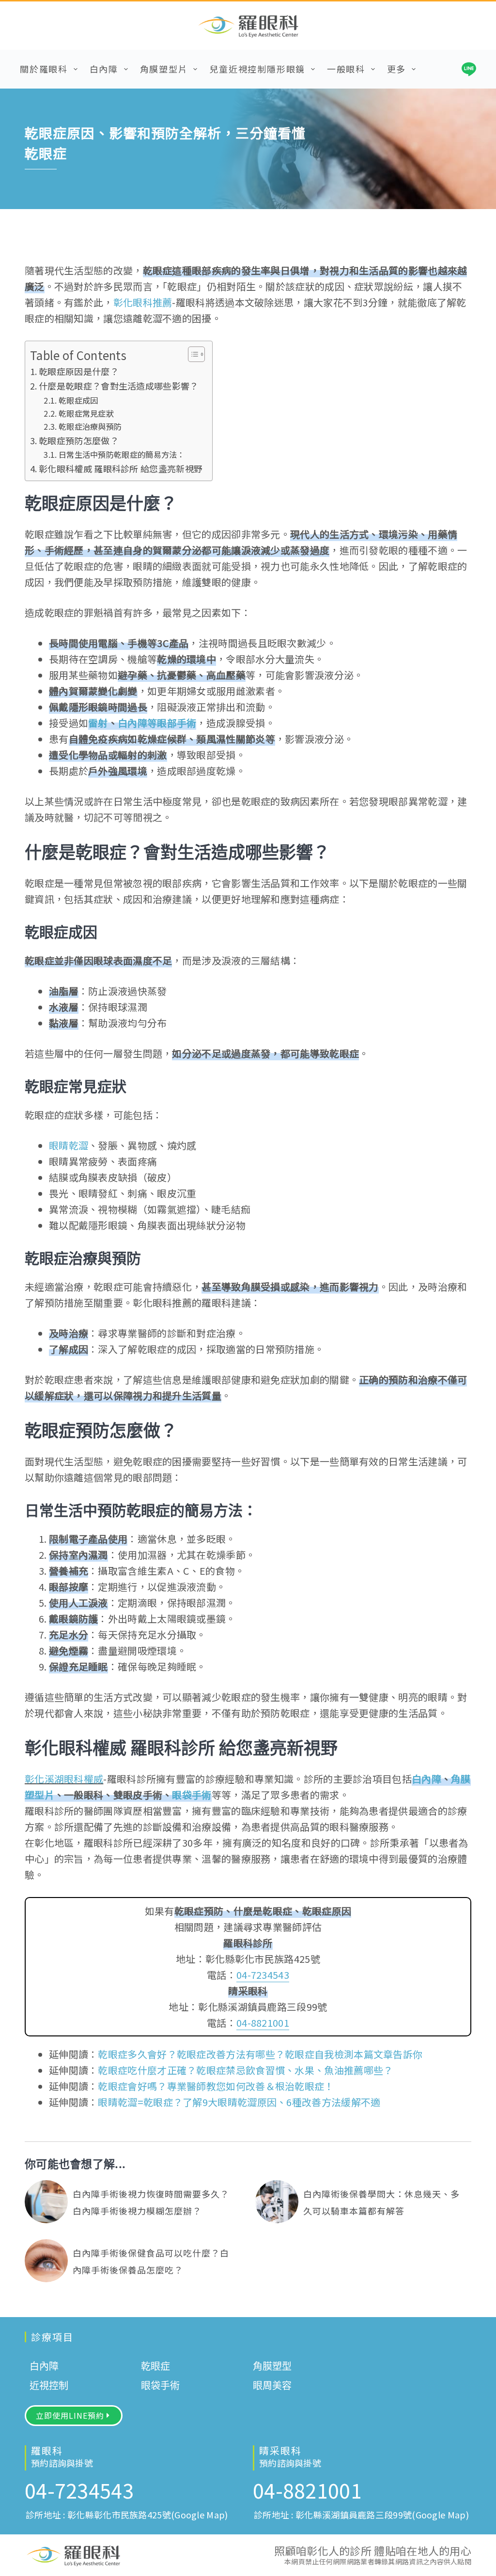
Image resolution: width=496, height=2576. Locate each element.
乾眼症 (155, 2366)
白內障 (104, 69)
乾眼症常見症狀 (86, 413)
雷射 (98, 723)
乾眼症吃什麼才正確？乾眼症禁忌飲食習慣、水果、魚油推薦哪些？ (245, 2070)
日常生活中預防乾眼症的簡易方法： (122, 454)
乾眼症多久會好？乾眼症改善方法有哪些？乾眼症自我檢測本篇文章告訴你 (260, 2054)
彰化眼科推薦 (143, 302)
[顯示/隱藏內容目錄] (192, 354)
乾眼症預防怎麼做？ (79, 440)
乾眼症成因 (78, 400)
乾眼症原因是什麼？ (79, 371)
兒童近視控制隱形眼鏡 (257, 69)
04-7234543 (263, 1975)
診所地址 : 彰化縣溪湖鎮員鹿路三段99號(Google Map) (361, 2515)
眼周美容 (272, 2386)
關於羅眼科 (44, 69)
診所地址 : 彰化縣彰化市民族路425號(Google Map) (127, 2515)
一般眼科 (346, 69)
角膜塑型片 (164, 69)
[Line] (469, 69)
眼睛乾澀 (69, 1145)
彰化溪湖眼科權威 (64, 1779)
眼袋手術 (192, 1795)
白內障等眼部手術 (157, 723)
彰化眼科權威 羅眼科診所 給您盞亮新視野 (121, 468)
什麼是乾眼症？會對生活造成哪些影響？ (118, 386)
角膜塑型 (272, 2366)
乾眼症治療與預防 (90, 426)
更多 (397, 69)
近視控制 (49, 2386)
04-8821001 (263, 2023)
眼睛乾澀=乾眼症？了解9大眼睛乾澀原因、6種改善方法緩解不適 (239, 2102)
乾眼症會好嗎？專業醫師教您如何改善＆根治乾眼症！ (216, 2086)
